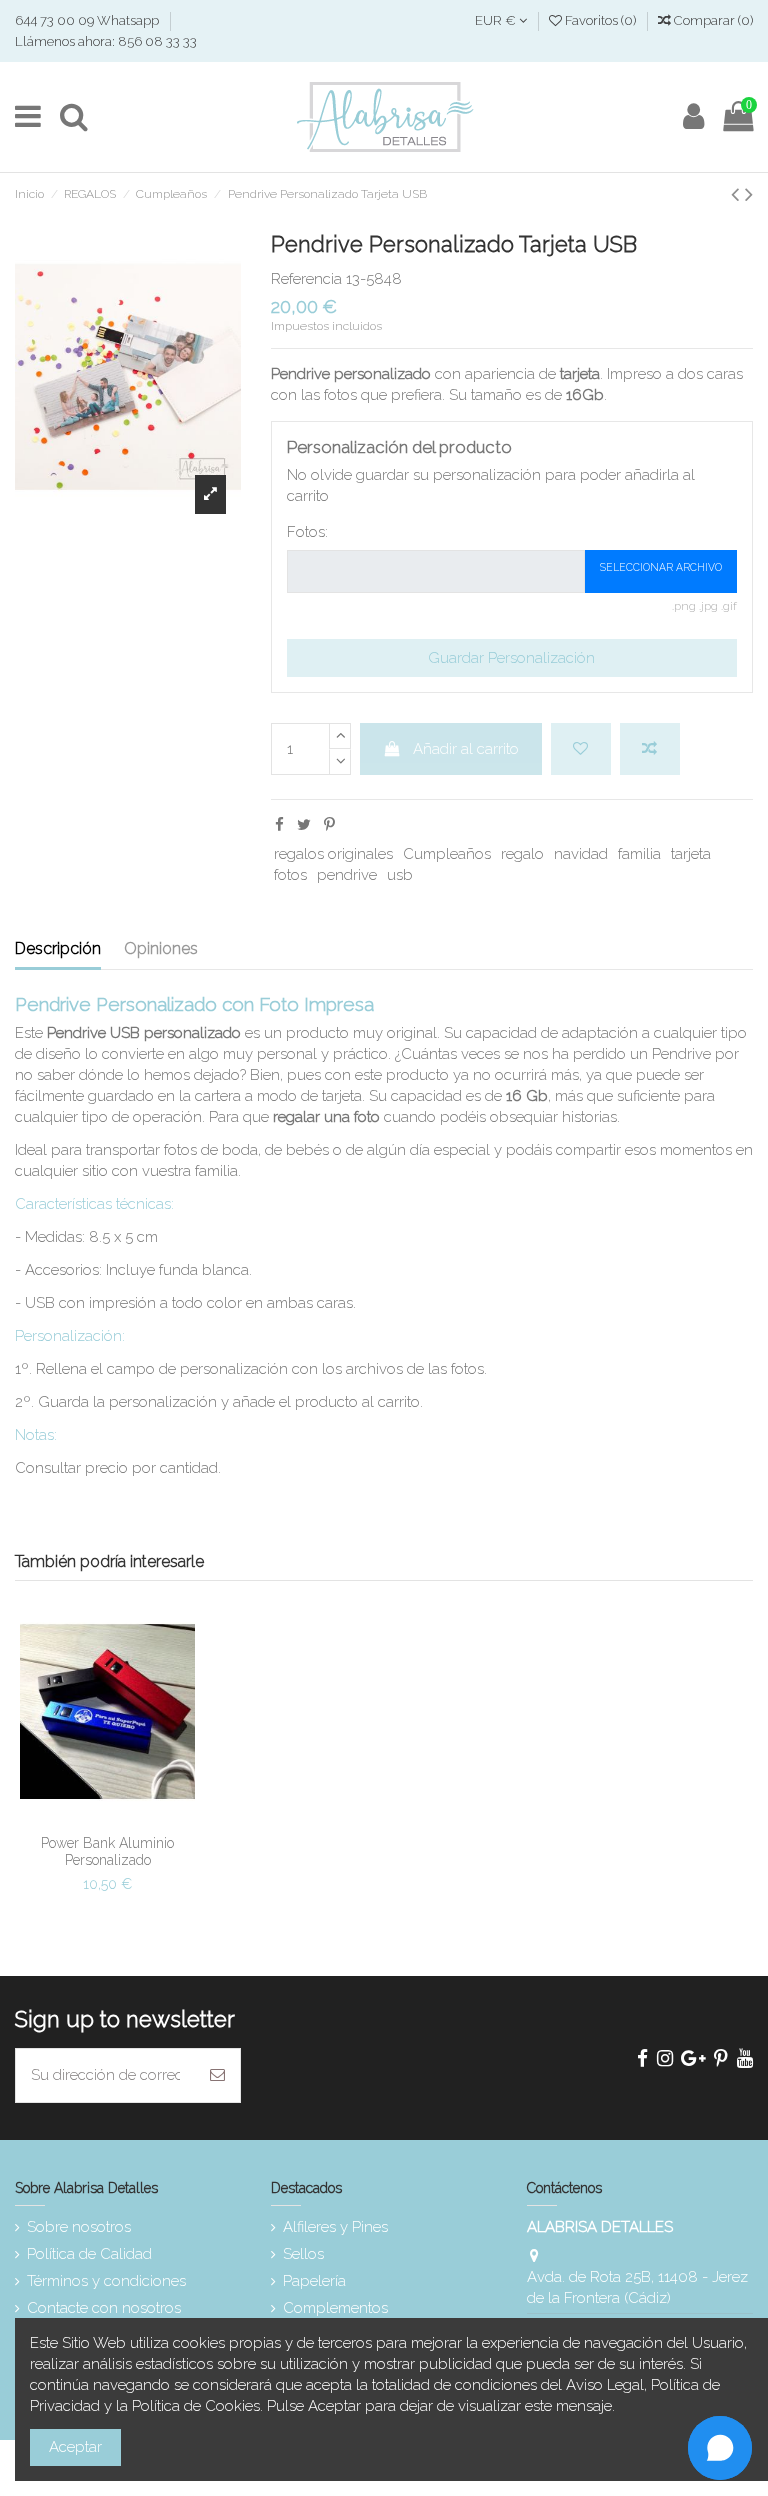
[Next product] (749, 194)
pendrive (347, 875)
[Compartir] (279, 825)
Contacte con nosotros (104, 2308)
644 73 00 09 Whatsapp (88, 20)
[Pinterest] (329, 825)
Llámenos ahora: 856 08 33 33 (106, 41)
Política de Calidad (89, 2254)
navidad (581, 854)
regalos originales (333, 854)
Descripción (58, 948)
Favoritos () (600, 20)
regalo (522, 854)
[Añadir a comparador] (650, 749)
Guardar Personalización (511, 658)
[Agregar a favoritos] (581, 749)
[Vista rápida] (108, 1832)
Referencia (306, 279)
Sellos (303, 2254)
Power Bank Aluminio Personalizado (107, 1851)
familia (639, 854)
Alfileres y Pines (335, 2227)
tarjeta (691, 854)
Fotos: (307, 532)
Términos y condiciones (106, 2281)
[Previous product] (738, 194)
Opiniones (161, 948)
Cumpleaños (447, 854)
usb (400, 875)
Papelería (314, 2281)
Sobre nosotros (79, 2227)
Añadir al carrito (466, 749)
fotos (290, 875)
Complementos (335, 2308)
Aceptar (75, 2447)
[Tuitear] (304, 825)
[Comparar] (123, 1802)
